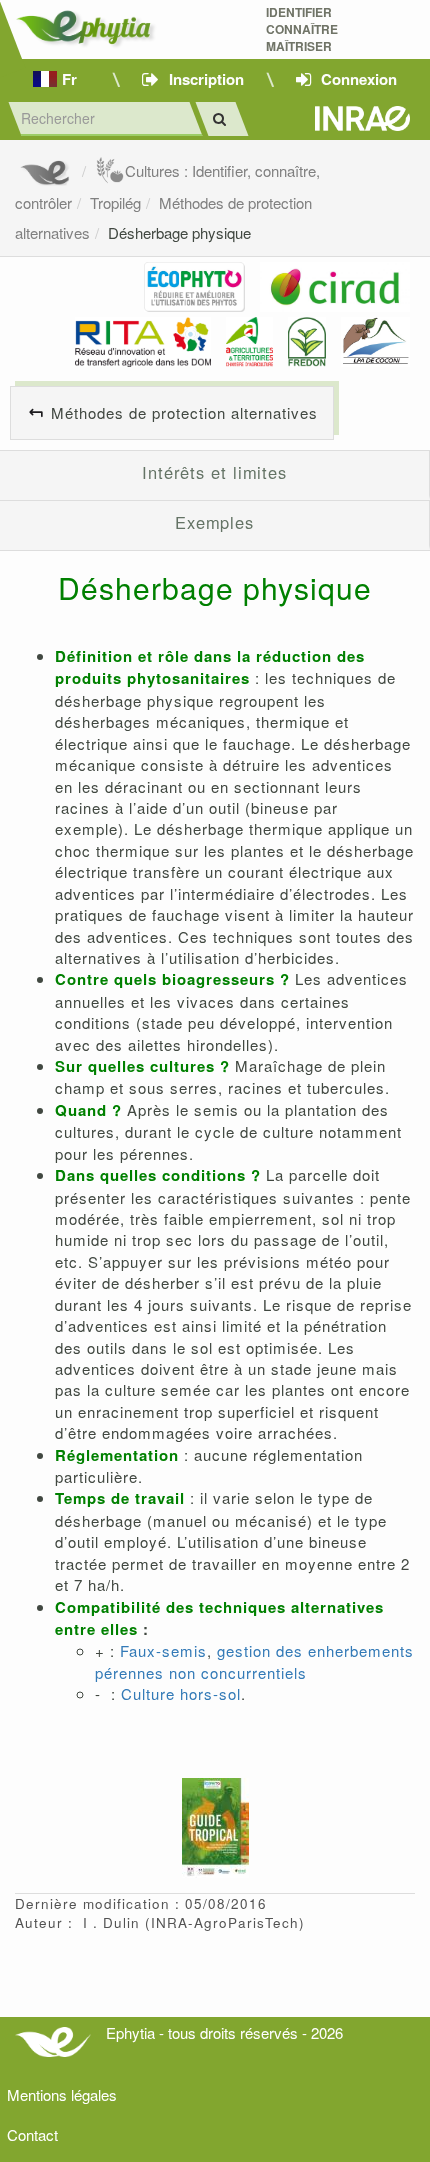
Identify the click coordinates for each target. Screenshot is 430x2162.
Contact (32, 2134)
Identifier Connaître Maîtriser (302, 29)
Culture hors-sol (181, 1693)
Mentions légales (62, 2094)
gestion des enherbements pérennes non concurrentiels (254, 1661)
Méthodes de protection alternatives (184, 412)
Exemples (214, 522)
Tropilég (115, 202)
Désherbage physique (179, 232)
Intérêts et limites (214, 472)
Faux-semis (163, 1650)
